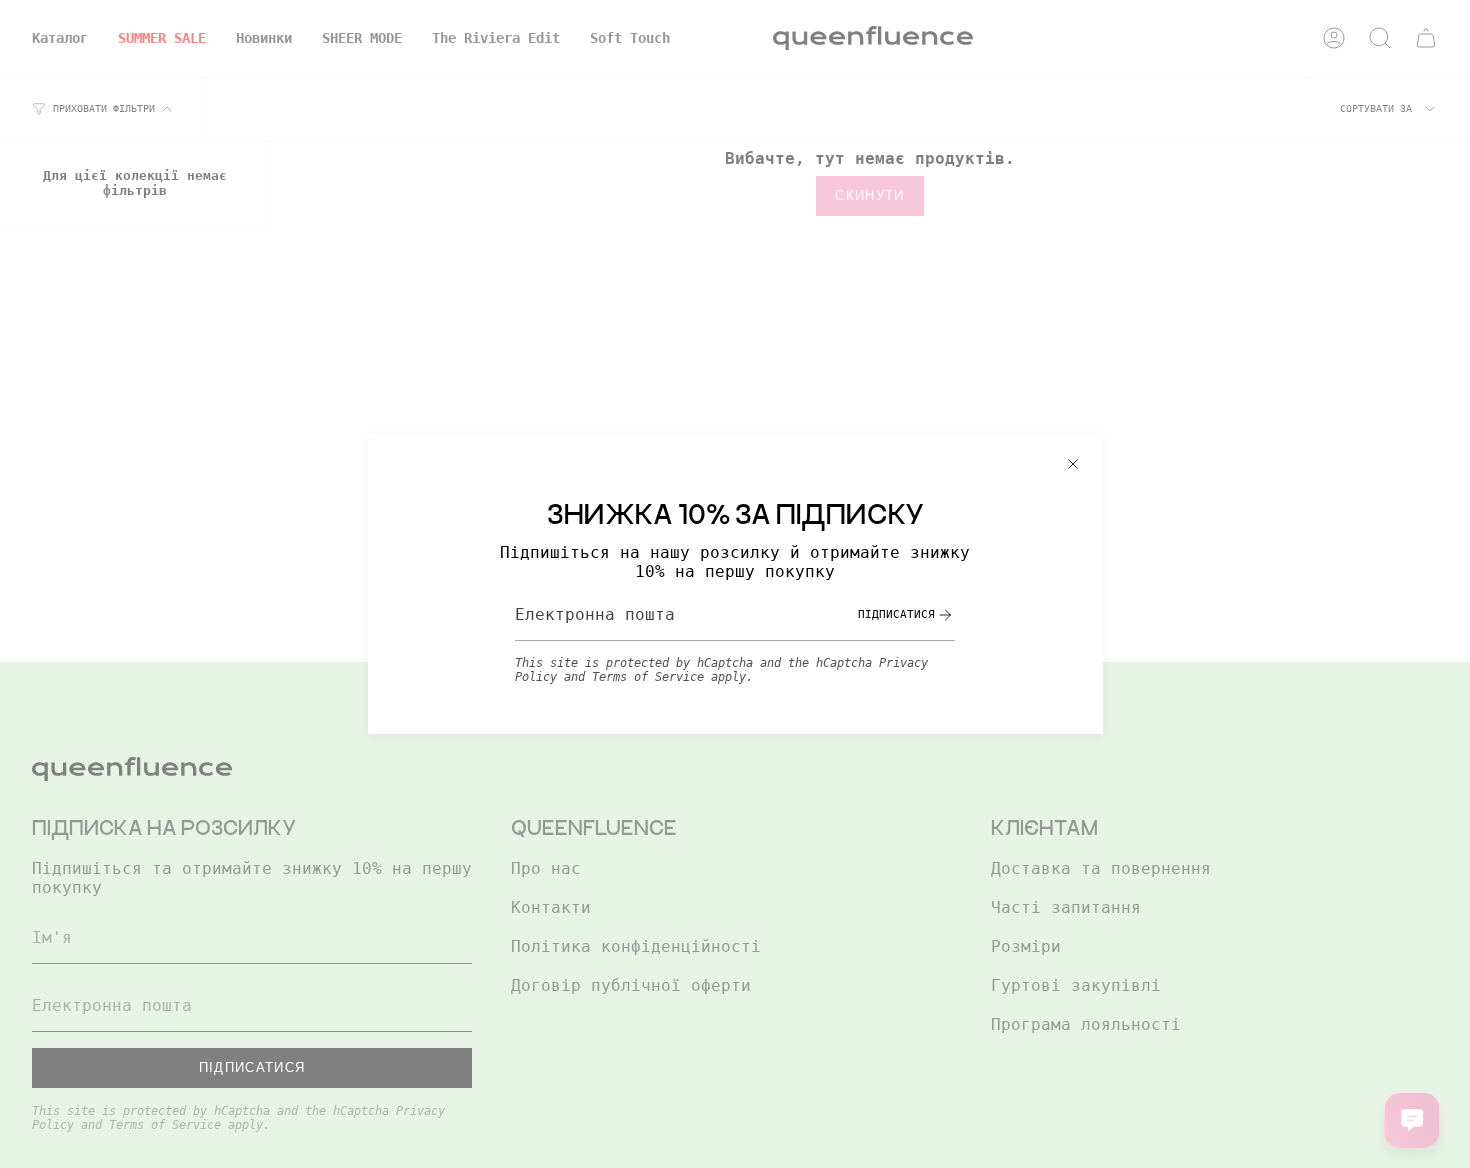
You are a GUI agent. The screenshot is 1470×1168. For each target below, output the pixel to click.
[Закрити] (1073, 464)
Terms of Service (648, 677)
